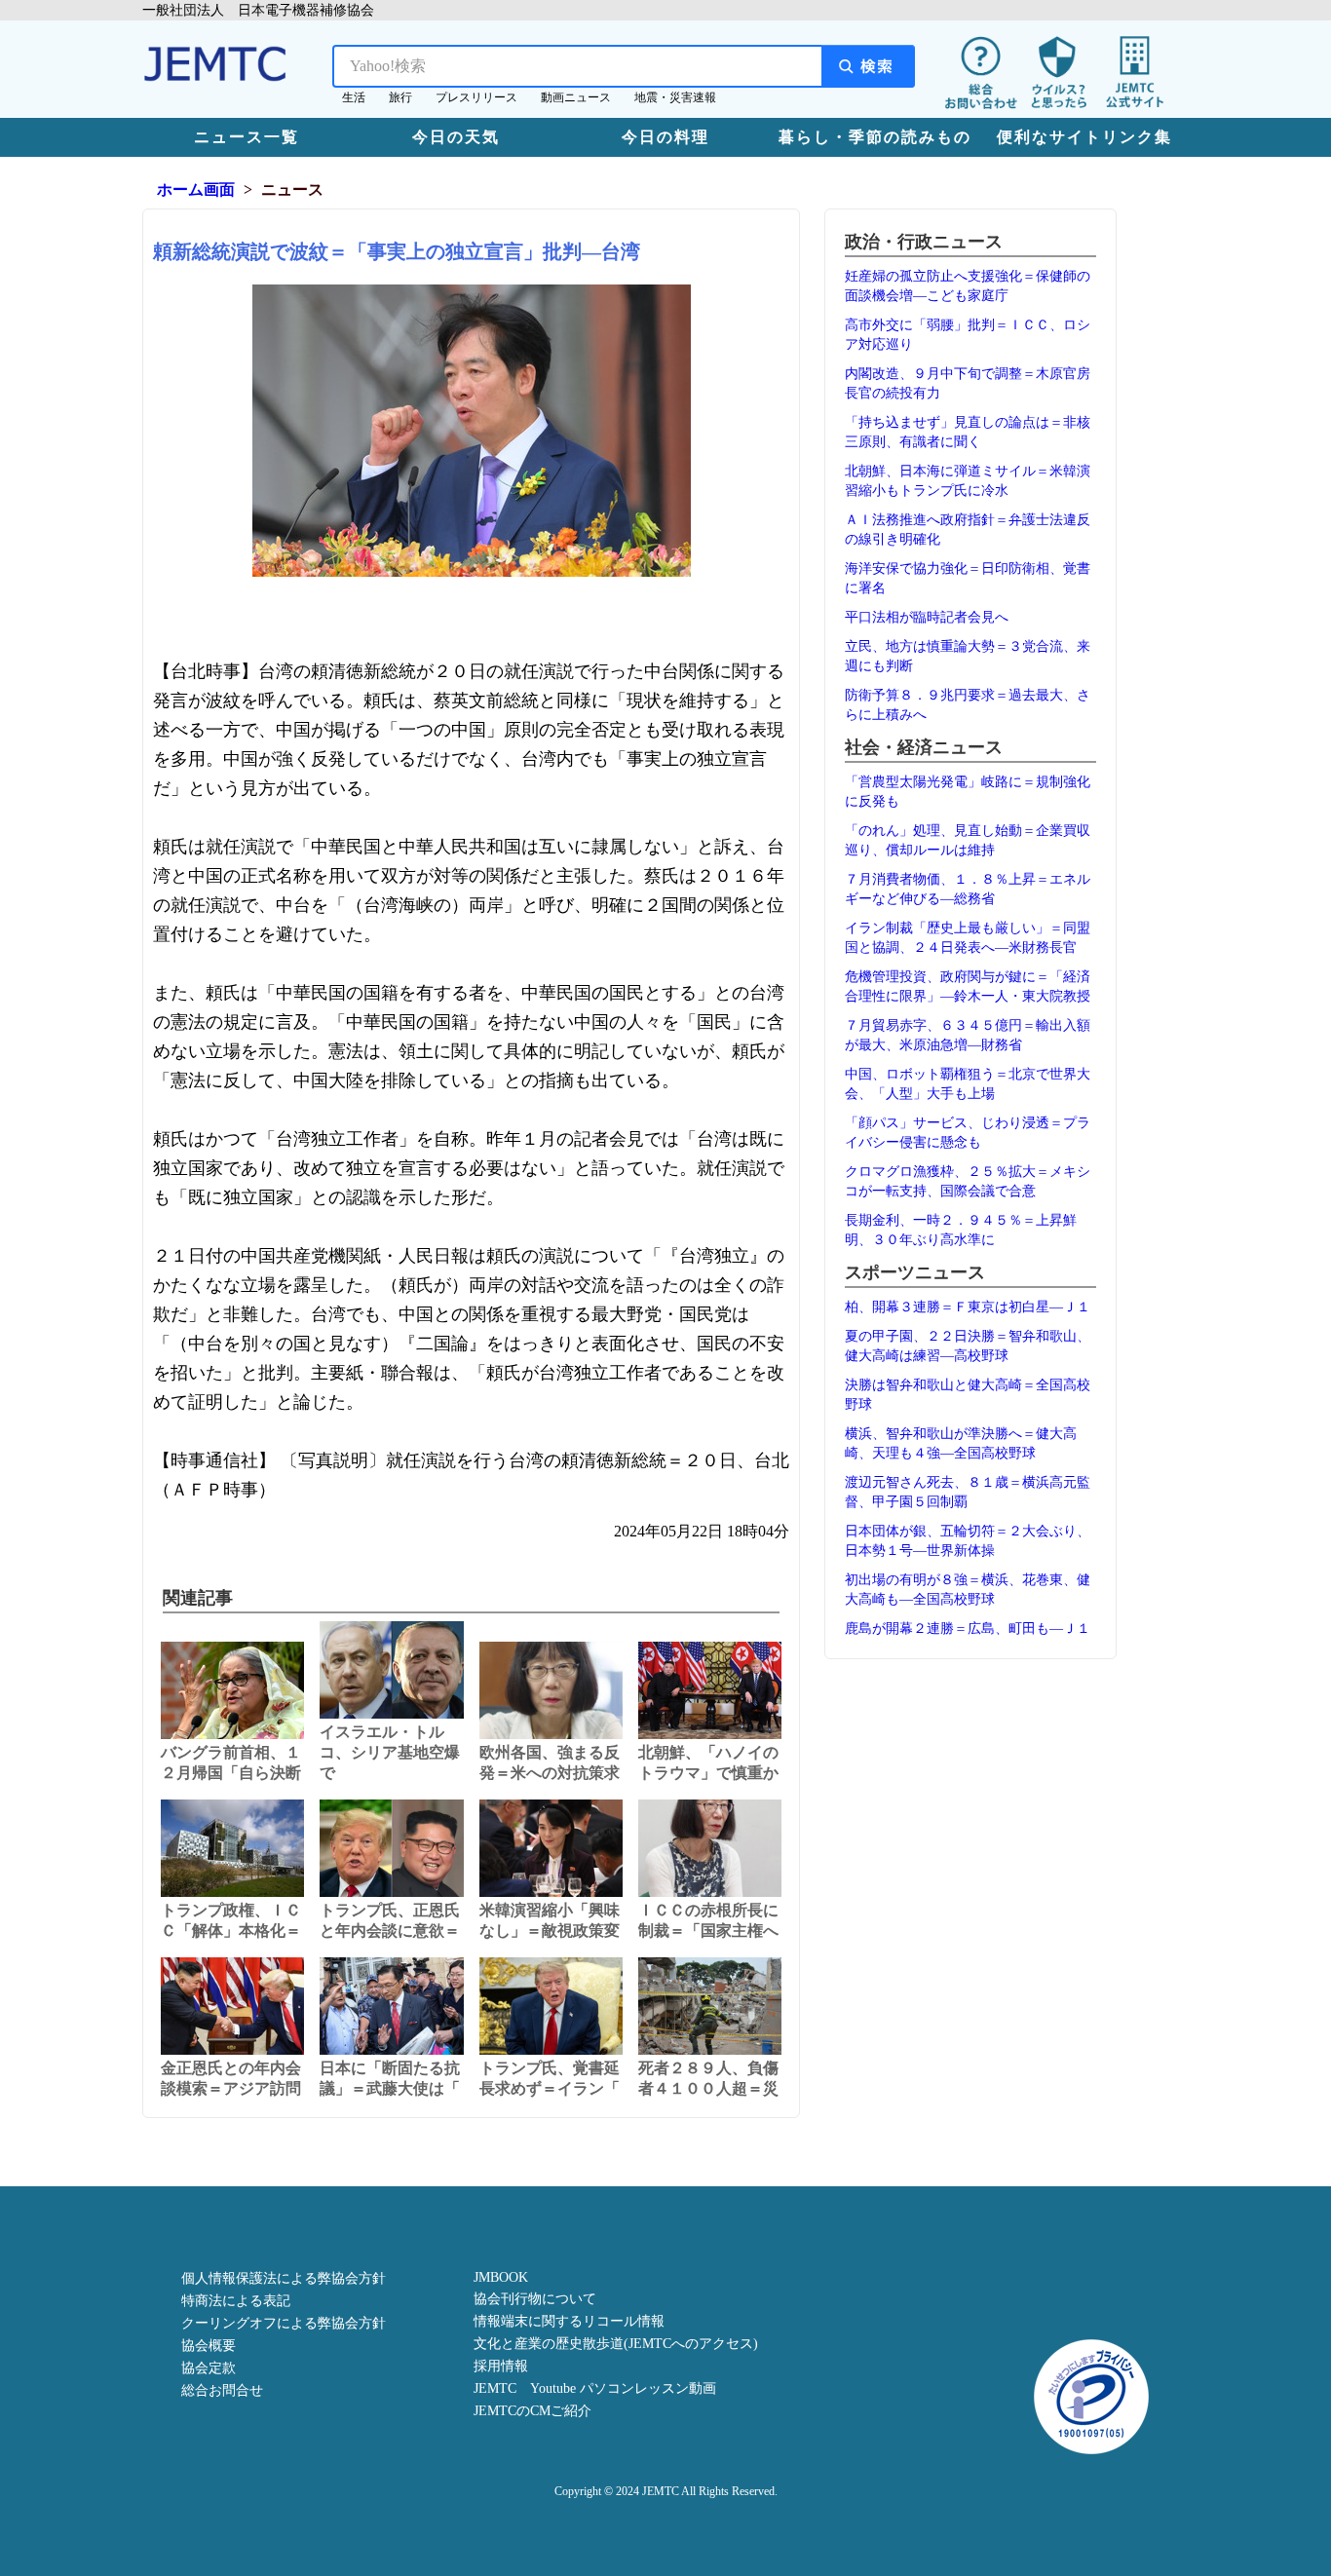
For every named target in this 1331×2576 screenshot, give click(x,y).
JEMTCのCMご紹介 (532, 2411)
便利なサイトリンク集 (1084, 137)
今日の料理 (665, 137)
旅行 (400, 97)
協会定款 (209, 2368)
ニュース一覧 (247, 137)
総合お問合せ (222, 2390)
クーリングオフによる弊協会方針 (284, 2323)
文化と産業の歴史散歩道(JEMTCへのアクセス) (616, 2344)
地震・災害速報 (675, 97)
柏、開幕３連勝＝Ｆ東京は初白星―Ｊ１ (968, 1307)
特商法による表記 (236, 2301)
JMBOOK (501, 2277)
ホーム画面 (196, 189)
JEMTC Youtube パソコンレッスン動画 (595, 2388)
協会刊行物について (535, 2299)
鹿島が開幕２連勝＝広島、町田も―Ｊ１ (968, 1629)
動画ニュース (576, 97)
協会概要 (209, 2346)
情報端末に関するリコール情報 (569, 2321)
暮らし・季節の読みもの (875, 137)
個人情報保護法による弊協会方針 (284, 2278)
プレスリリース (476, 97)
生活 (354, 97)
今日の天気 (456, 137)
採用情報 (501, 2366)
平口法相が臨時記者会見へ (927, 617)
